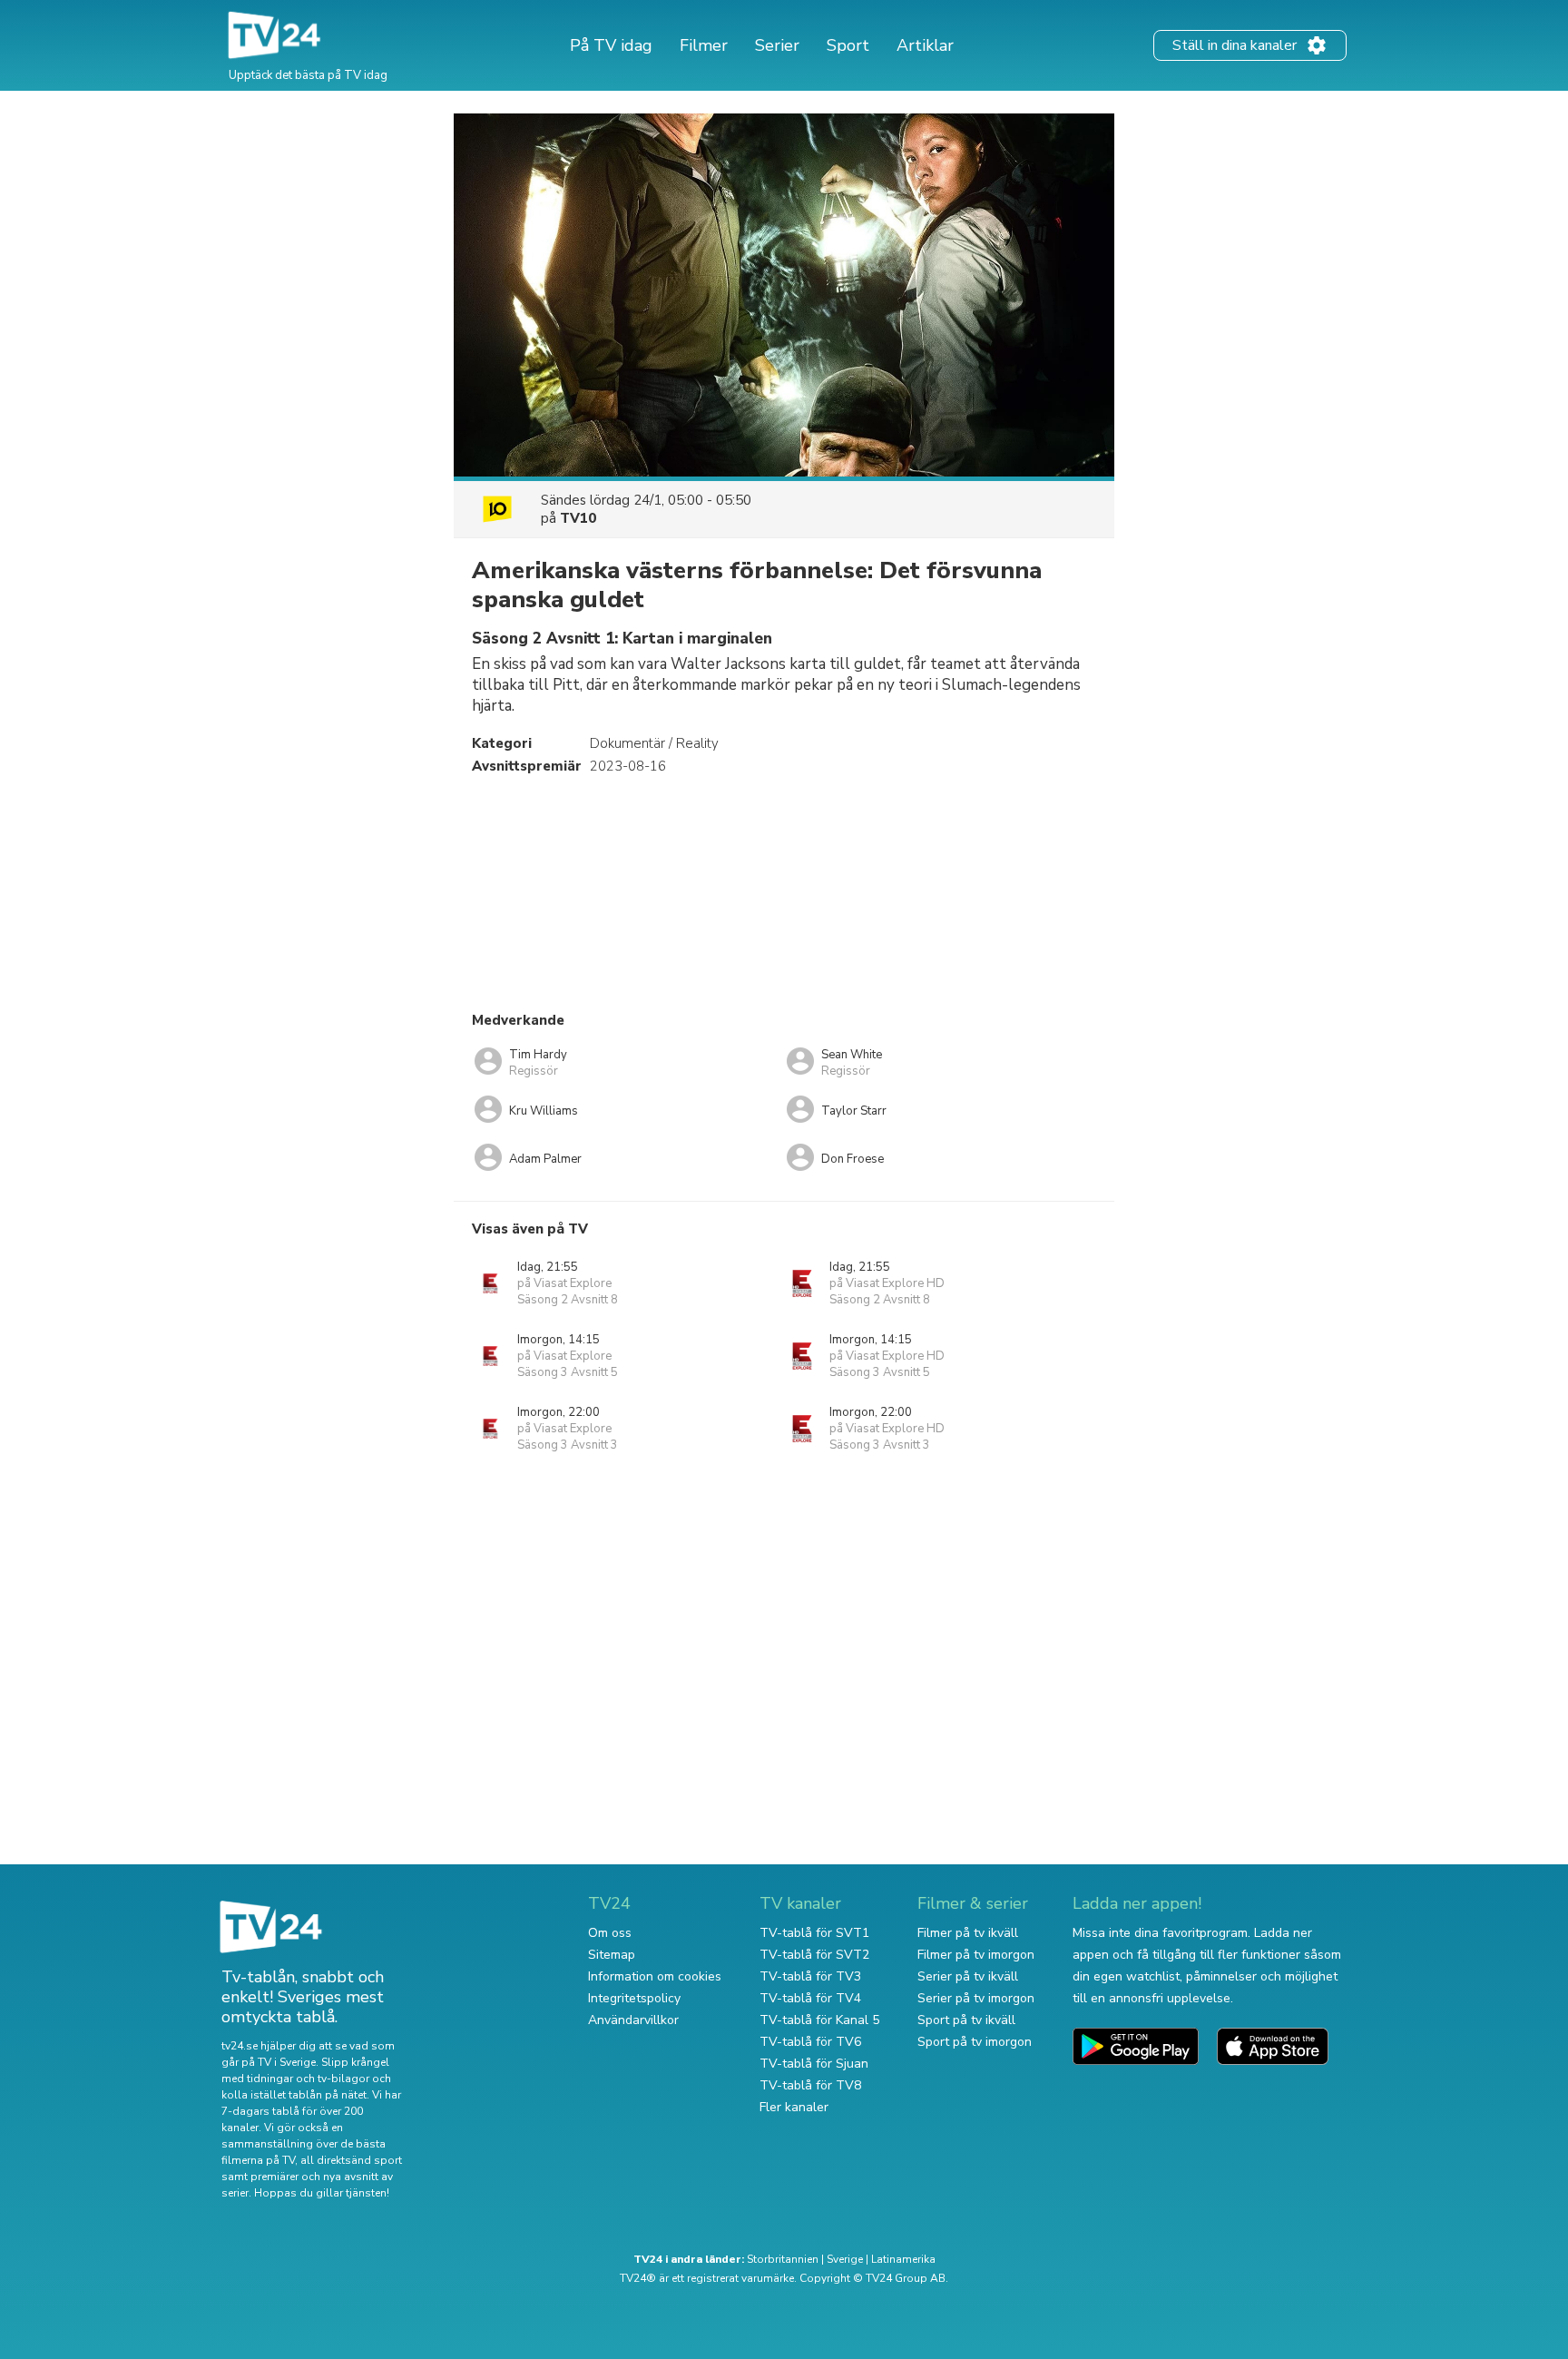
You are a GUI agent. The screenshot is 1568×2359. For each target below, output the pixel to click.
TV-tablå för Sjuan (814, 2064)
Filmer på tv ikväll (968, 1933)
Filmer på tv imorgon (976, 1955)
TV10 (578, 518)
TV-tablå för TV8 (810, 2085)
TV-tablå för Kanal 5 (819, 2020)
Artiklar (925, 45)
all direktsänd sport (351, 2160)
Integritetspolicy (634, 1998)
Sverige (845, 2259)
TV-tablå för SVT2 (814, 1955)
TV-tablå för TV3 (810, 1976)
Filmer (704, 45)
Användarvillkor (633, 2020)
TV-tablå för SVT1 (814, 1933)
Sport (848, 45)
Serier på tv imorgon (976, 1998)
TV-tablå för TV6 (810, 2042)
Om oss (610, 1933)
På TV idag (611, 45)
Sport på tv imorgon (975, 2042)
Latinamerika (903, 2259)
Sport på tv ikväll (966, 2020)
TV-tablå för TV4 (810, 1998)
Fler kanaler (794, 2107)
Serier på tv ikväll (968, 1976)
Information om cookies (655, 1976)
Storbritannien (783, 2259)
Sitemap (612, 1955)
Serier (777, 45)
